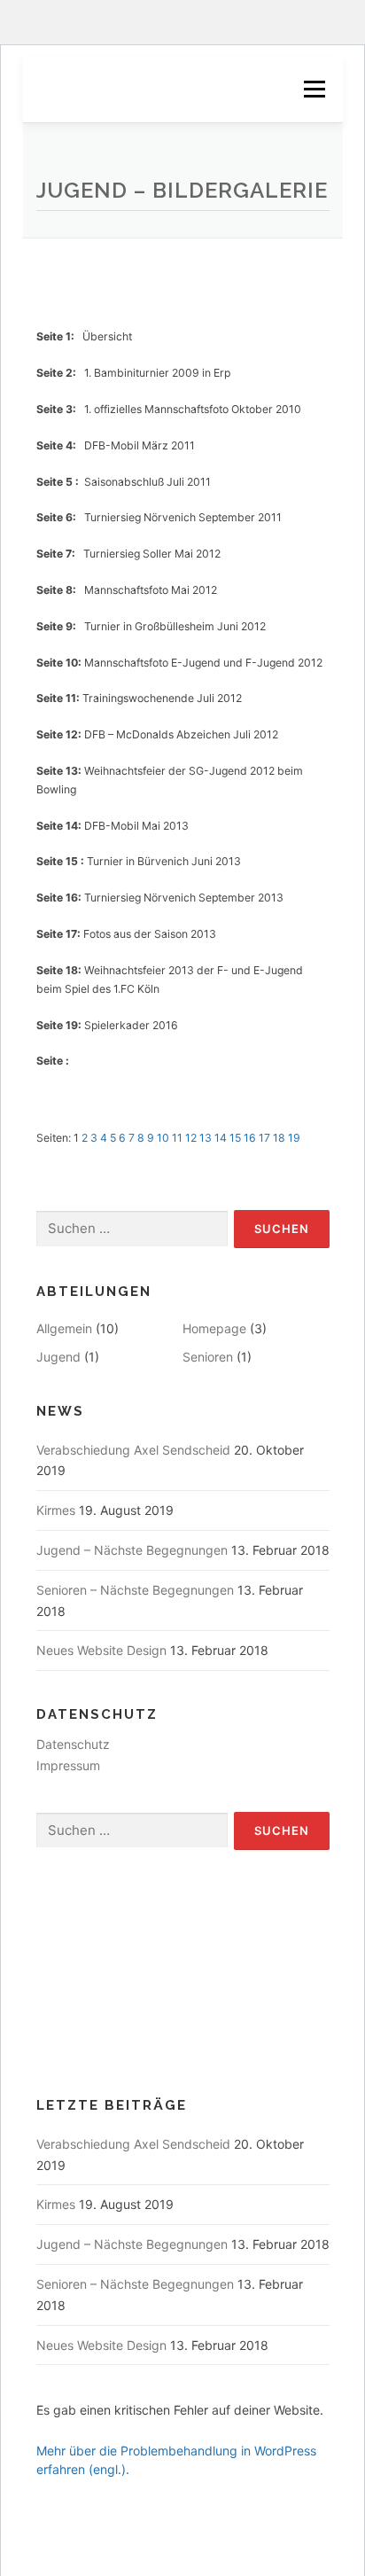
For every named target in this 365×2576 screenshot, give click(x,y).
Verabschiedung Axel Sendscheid (133, 1450)
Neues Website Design (101, 1650)
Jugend (58, 1357)
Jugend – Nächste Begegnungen (132, 1550)
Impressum (68, 1765)
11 (177, 1138)
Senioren (208, 1357)
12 (191, 1138)
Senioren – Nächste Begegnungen (135, 1590)
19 (294, 1138)
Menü (313, 89)
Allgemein (64, 1328)
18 (279, 1138)
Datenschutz (73, 1744)
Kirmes (56, 1510)
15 (235, 1138)
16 (250, 1138)
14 (221, 1138)
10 (163, 1138)
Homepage (214, 1328)
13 (206, 1138)
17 (264, 1138)
